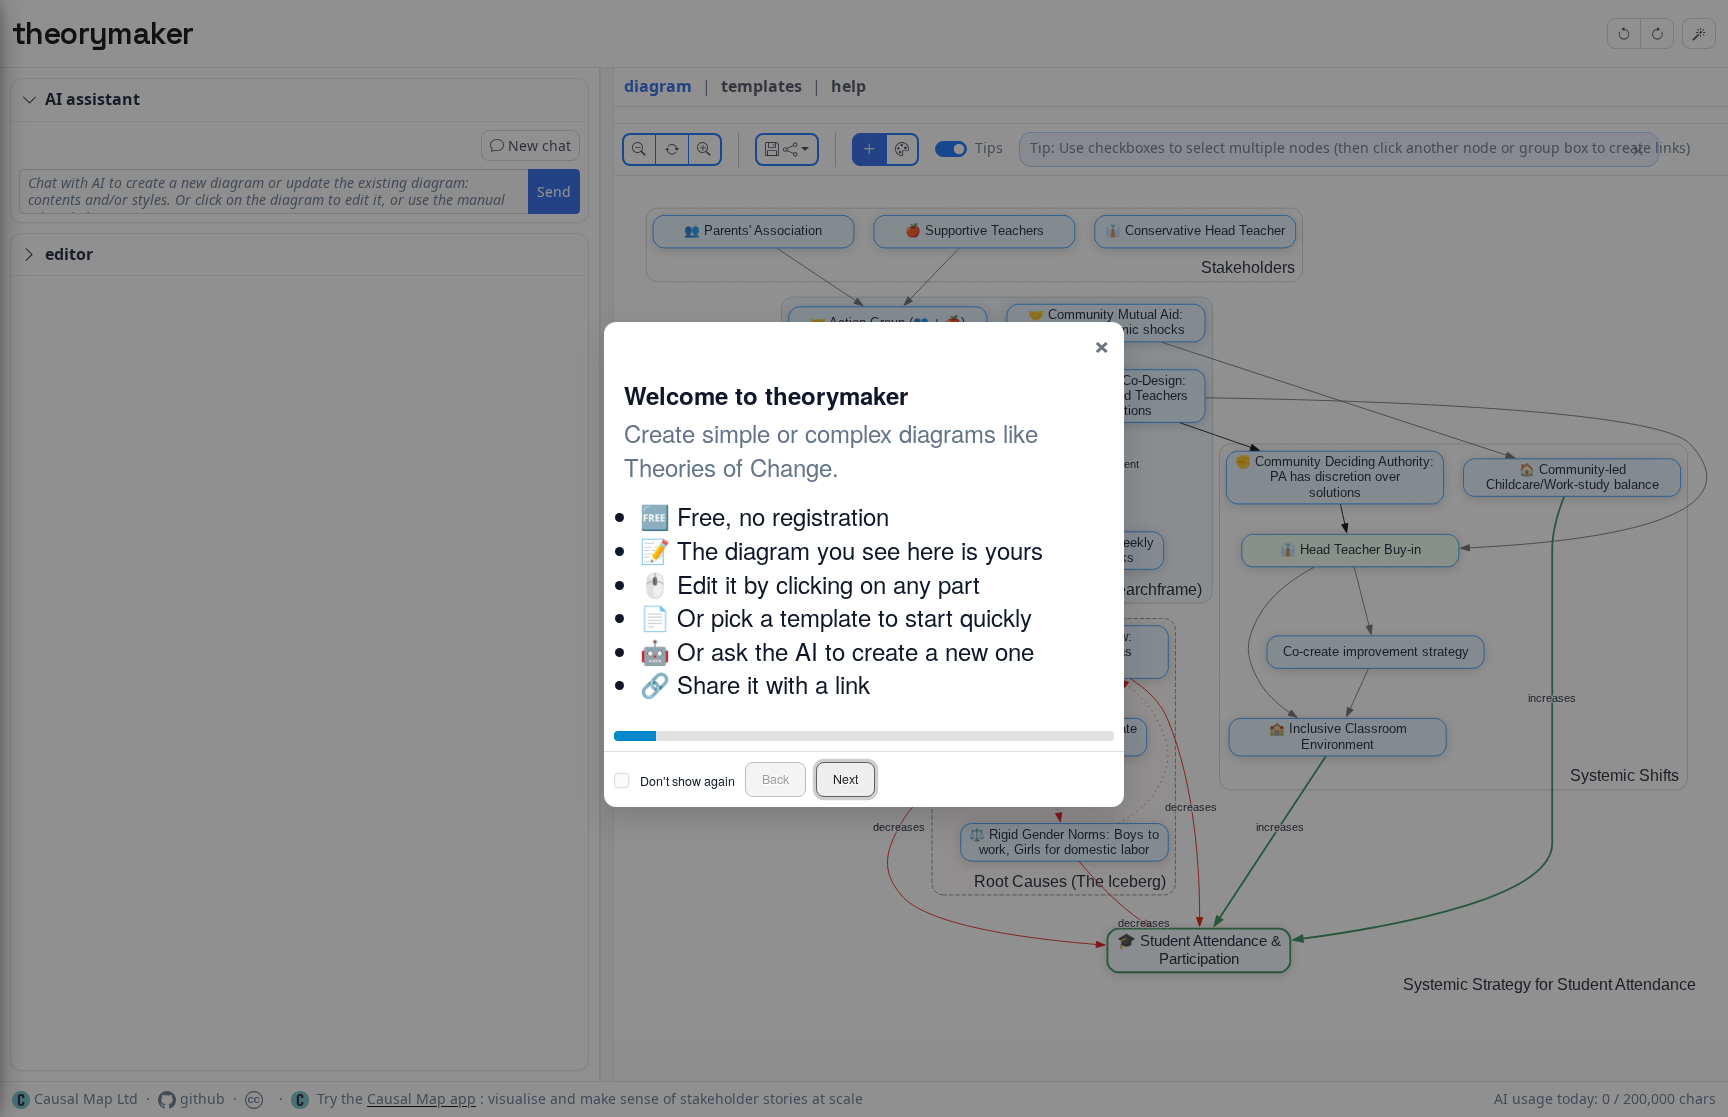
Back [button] (775, 779)
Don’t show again (687, 781)
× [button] (1102, 343)
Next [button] (845, 779)
